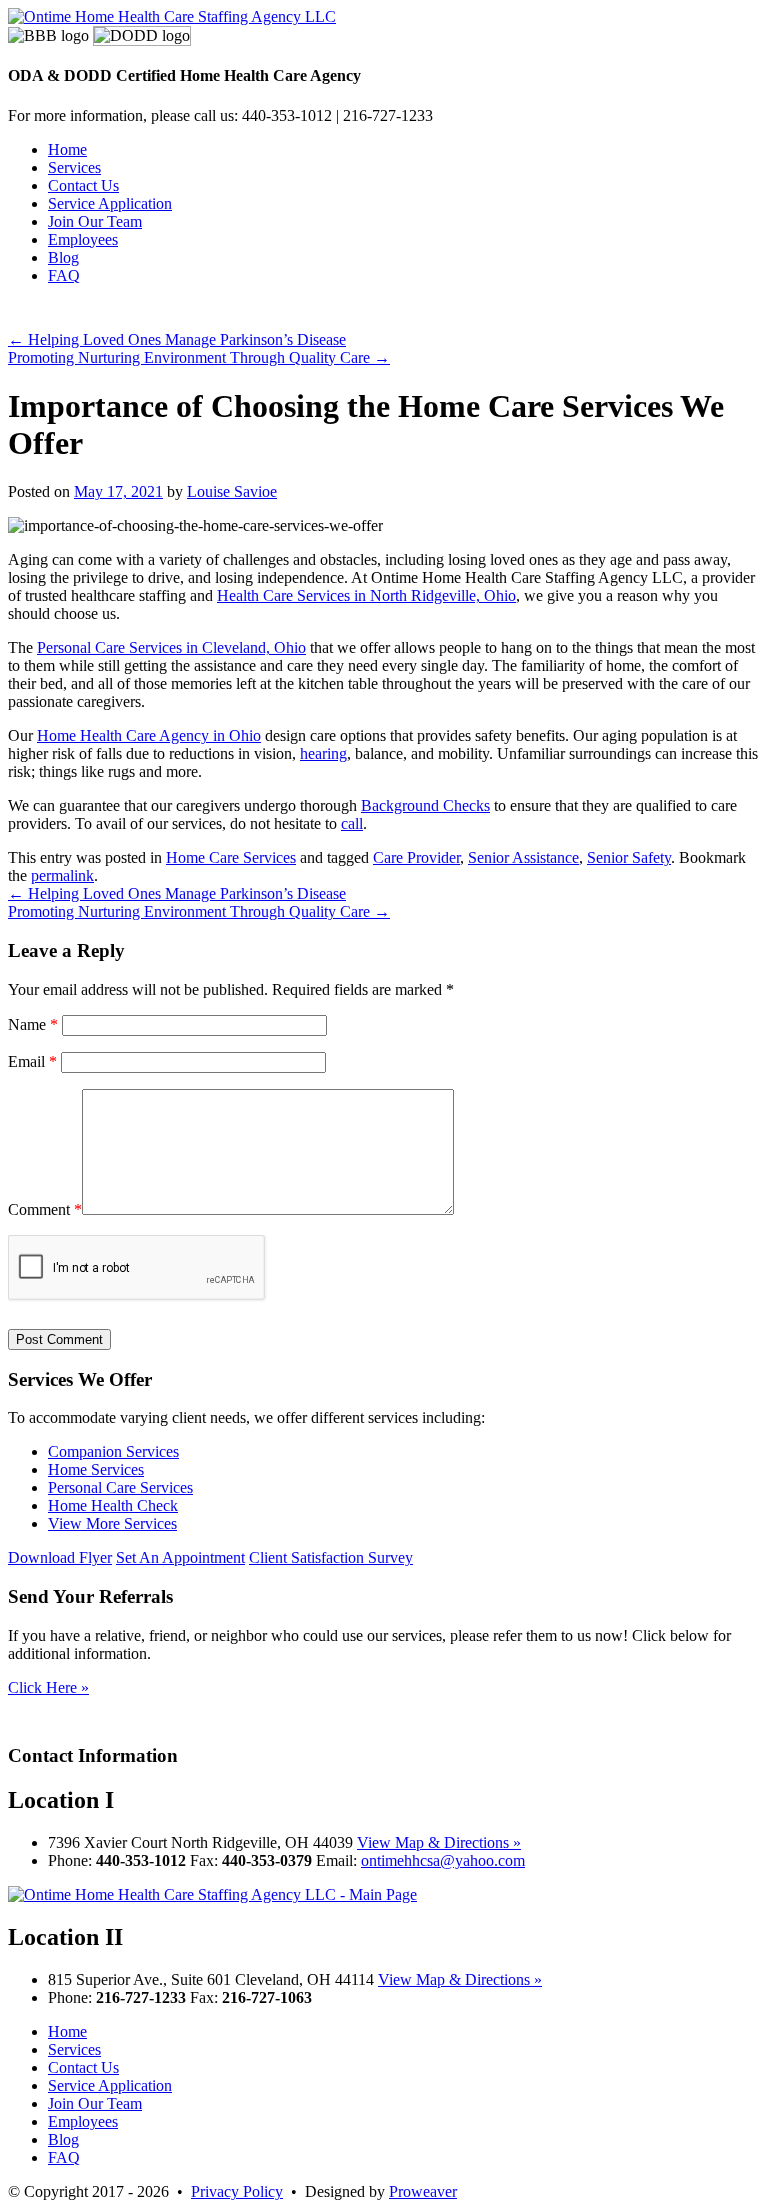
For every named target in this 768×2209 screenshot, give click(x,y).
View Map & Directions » (439, 1842)
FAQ (64, 275)
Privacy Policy (237, 2191)
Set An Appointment (180, 1557)
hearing (323, 753)
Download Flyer (60, 1557)
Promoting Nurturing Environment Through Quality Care (199, 357)
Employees (83, 239)
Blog (63, 257)
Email (32, 1061)
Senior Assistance (523, 857)
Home (67, 149)
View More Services (112, 1523)
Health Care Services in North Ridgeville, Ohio (366, 595)
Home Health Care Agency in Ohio (149, 735)
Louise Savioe (232, 491)
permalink (62, 875)
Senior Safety (629, 857)
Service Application (110, 203)
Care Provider (416, 857)
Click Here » (48, 1687)
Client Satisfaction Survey (331, 1557)
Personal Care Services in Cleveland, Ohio (171, 647)
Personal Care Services (120, 1487)
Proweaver (423, 2191)
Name (33, 1024)
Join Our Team (95, 221)
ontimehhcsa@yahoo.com (443, 1860)
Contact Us (83, 185)
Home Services (96, 1469)
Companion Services (113, 1451)
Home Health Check (113, 1505)
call (352, 823)
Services (74, 167)
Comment (45, 1209)
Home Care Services (231, 857)
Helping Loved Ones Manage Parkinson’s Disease (177, 339)
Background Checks (425, 805)
